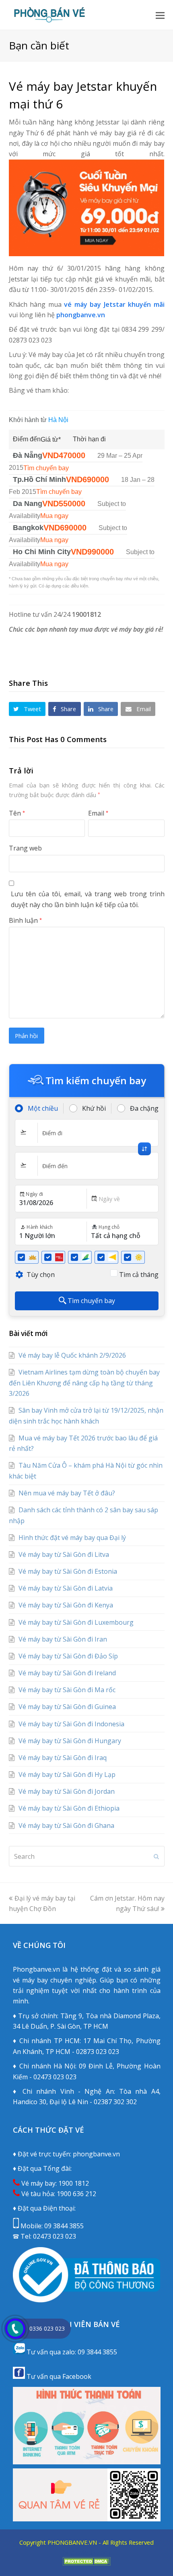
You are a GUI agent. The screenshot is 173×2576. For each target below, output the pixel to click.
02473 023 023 (55, 2236)
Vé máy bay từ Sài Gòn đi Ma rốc (67, 1690)
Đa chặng (144, 1108)
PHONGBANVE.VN (72, 2542)
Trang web (25, 848)
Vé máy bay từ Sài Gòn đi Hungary (70, 1741)
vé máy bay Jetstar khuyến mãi (114, 304)
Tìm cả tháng (139, 1275)
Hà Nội (58, 420)
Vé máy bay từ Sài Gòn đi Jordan (67, 1791)
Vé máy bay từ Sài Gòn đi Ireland (67, 1673)
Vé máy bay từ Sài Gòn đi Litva (64, 1554)
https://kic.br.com (86, 2552)
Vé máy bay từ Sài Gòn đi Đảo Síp (68, 1656)
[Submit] (156, 1856)
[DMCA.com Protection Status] (86, 2563)
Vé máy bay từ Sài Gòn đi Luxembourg (76, 1622)
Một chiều (43, 1108)
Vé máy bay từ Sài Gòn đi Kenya (66, 1605)
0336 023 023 (47, 2328)
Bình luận (25, 920)
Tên (17, 813)
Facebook (77, 2376)
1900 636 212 (76, 2194)
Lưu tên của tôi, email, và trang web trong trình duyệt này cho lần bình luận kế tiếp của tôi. (88, 899)
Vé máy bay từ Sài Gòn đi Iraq (63, 1758)
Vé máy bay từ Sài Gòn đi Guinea (67, 1707)
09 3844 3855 (64, 2226)
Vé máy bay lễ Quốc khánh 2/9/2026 (72, 1355)
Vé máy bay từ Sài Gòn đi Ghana (66, 1825)
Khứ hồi (94, 1108)
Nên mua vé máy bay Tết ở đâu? (67, 1493)
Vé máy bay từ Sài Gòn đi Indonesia (71, 1724)
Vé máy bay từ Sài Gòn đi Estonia (68, 1571)
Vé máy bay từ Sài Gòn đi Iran (63, 1639)
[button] (160, 15)
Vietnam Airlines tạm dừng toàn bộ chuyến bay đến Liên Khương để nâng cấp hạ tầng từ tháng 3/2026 (84, 1383)
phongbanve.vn (81, 315)
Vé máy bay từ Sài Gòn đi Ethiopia (69, 1808)
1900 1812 (74, 2183)
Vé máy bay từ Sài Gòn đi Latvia (66, 1588)
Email (98, 813)
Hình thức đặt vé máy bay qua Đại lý (72, 1538)
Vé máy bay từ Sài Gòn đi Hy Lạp (67, 1774)
